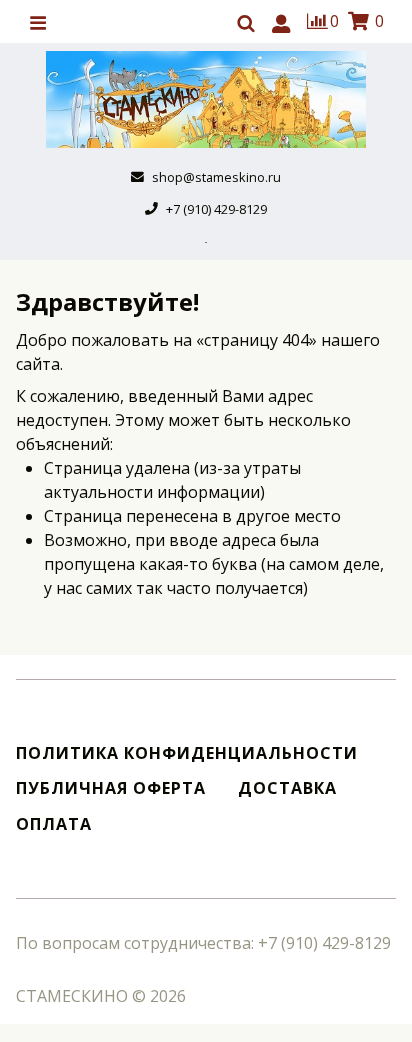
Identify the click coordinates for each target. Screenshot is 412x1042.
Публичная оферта (111, 788)
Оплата (54, 824)
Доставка (287, 788)
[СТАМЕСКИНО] (206, 99)
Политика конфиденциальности (187, 753)
